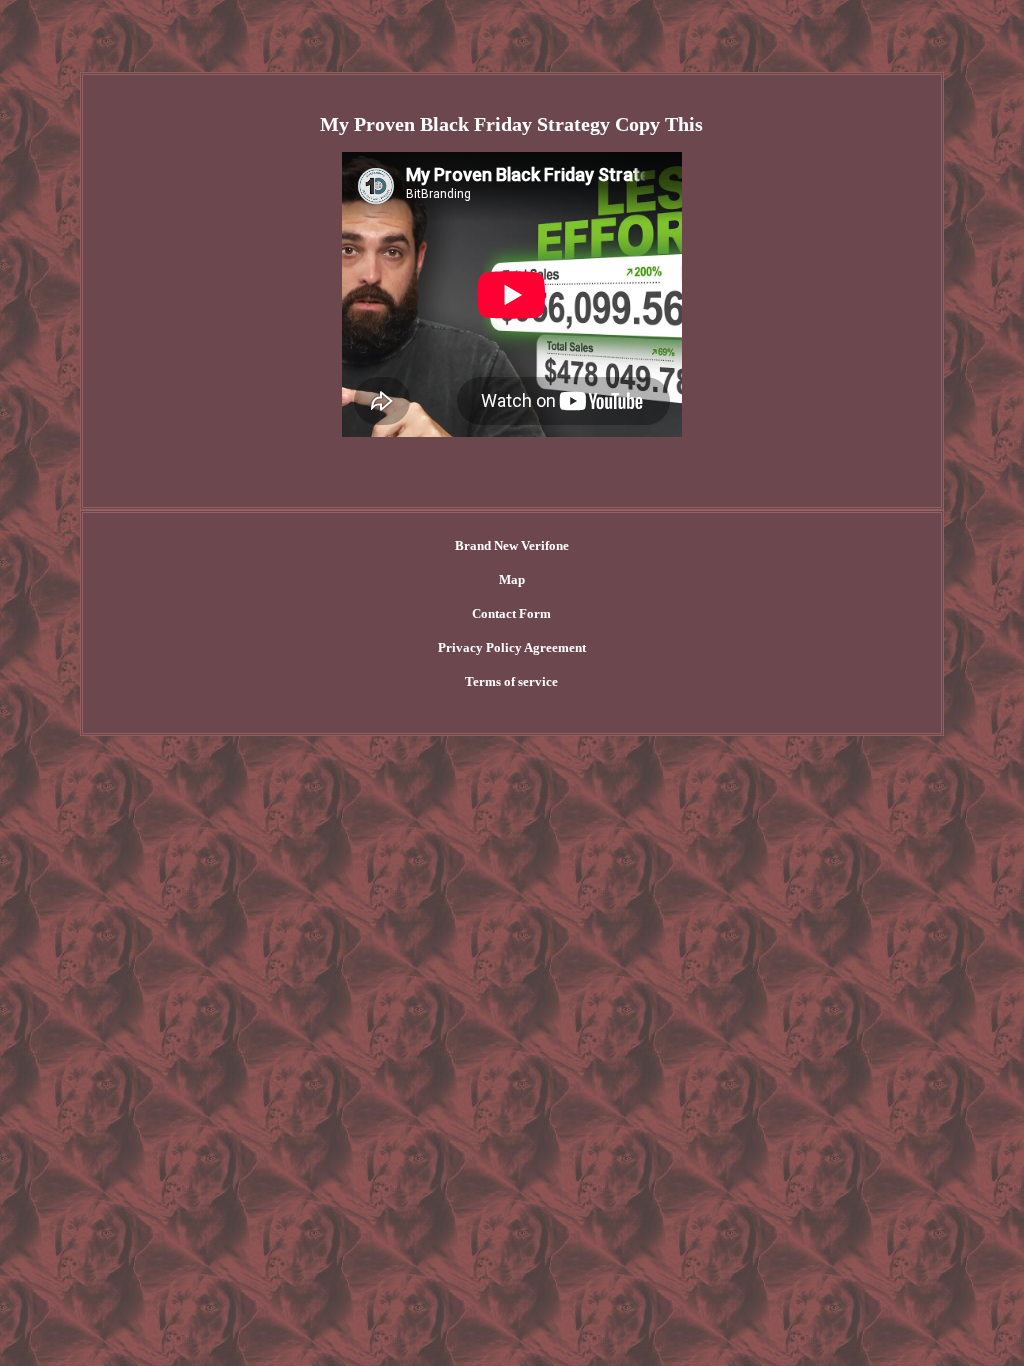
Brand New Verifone (512, 545)
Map (512, 579)
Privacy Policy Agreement (512, 647)
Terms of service (511, 681)
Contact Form (511, 613)
